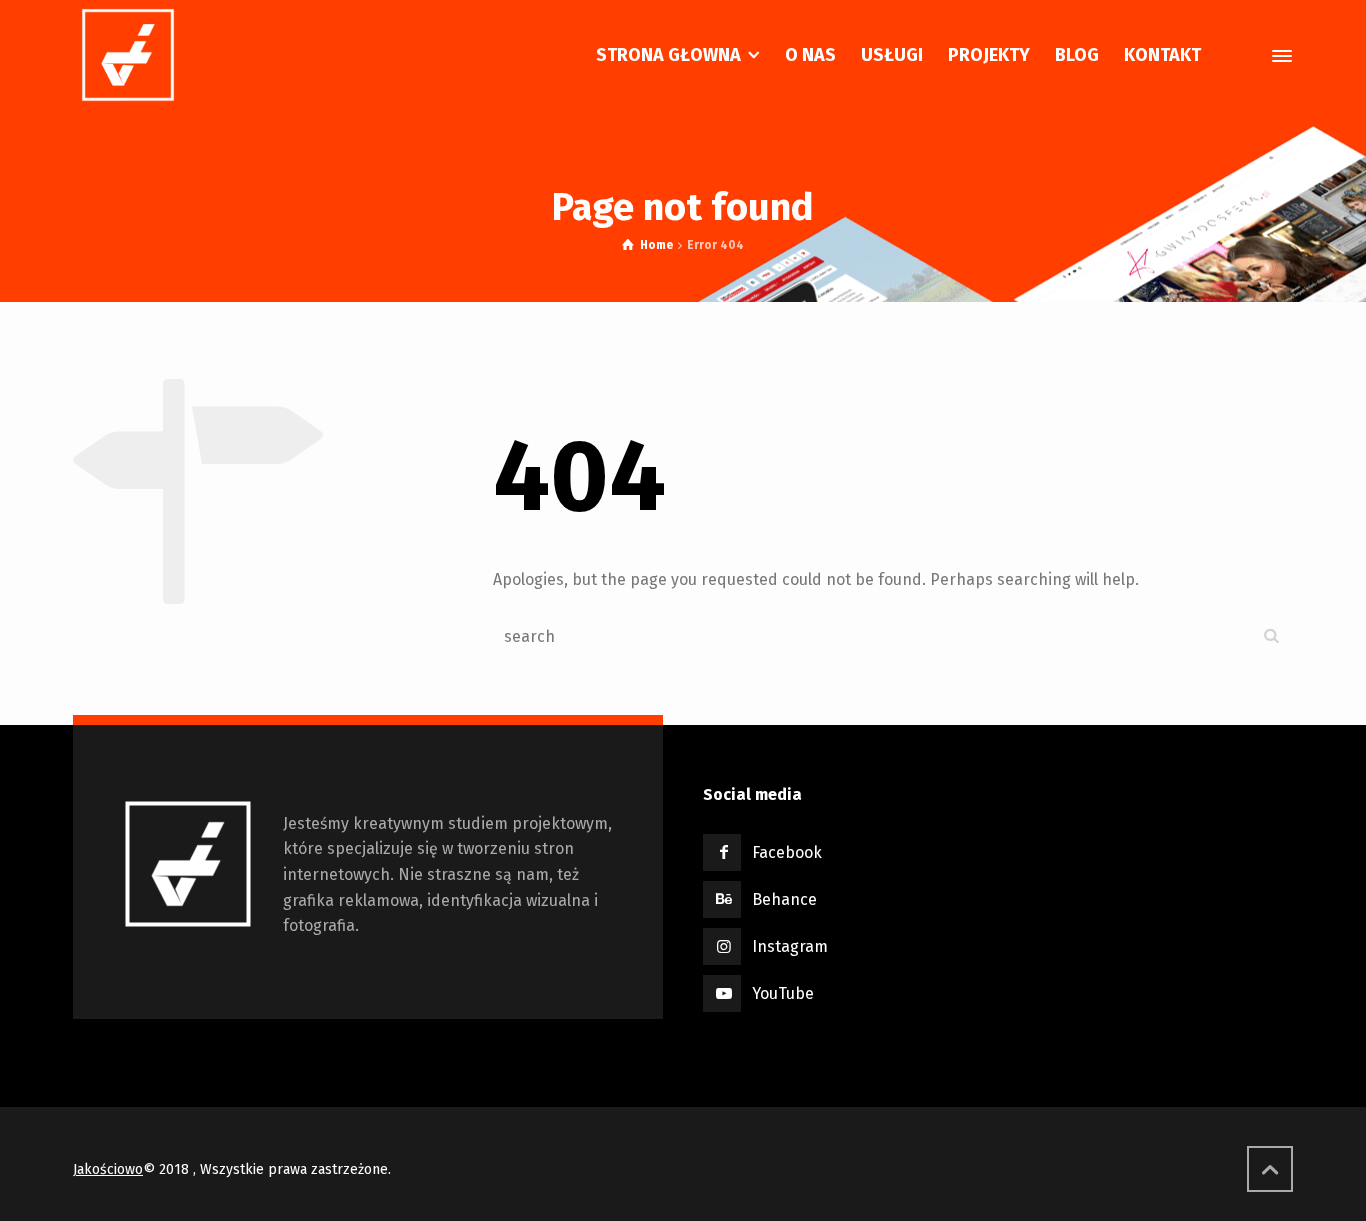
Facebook (787, 852)
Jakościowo (108, 1169)
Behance (784, 899)
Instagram (790, 946)
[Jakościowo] (128, 55)
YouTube (783, 993)
